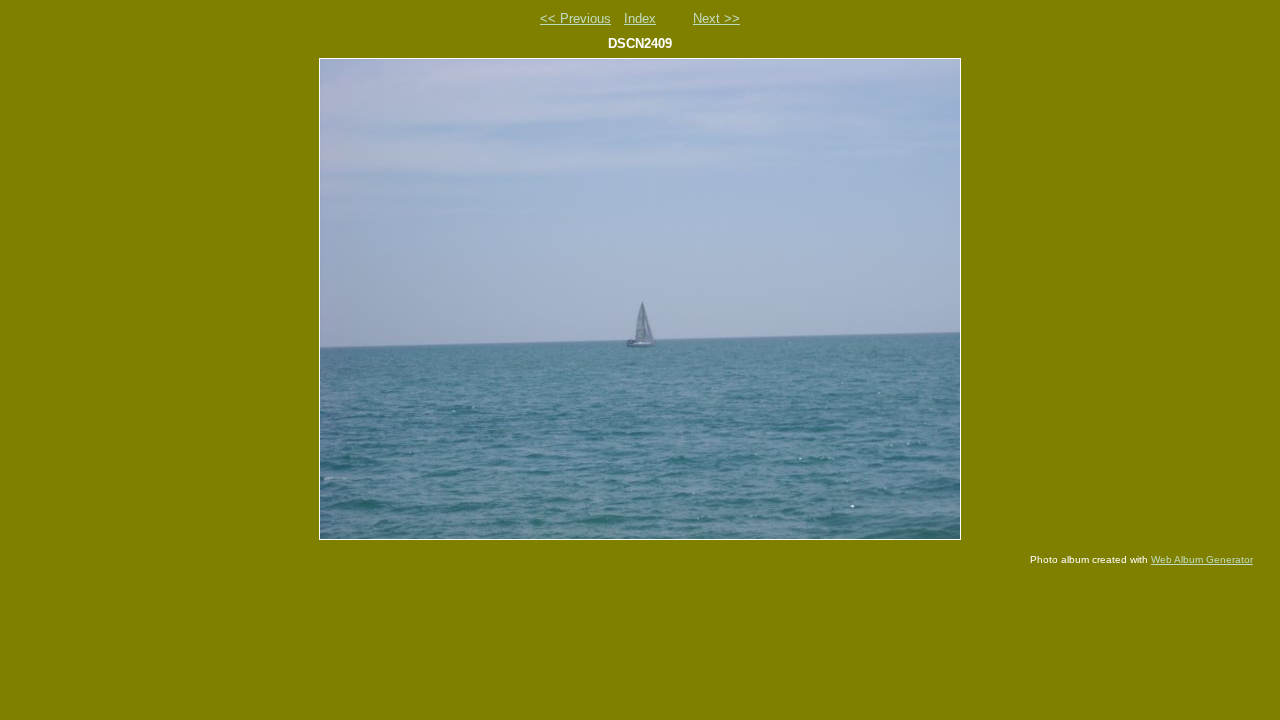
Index (640, 18)
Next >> (716, 18)
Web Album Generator (1202, 559)
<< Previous (575, 18)
